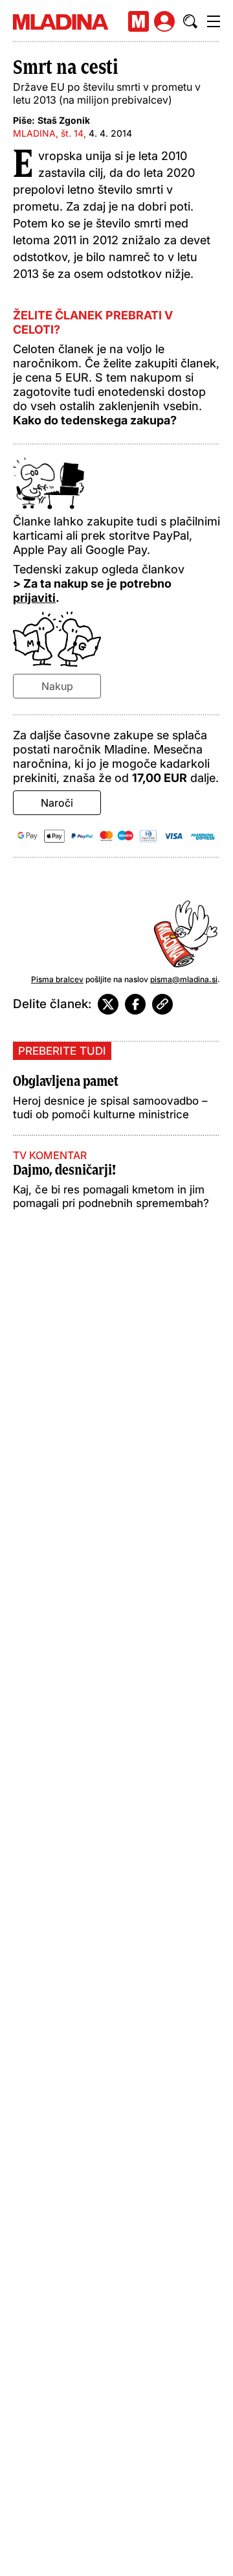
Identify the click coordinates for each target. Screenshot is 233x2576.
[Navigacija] (214, 21)
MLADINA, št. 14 (48, 133)
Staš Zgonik (64, 120)
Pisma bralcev (57, 979)
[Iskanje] (190, 21)
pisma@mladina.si (184, 979)
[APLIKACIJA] (139, 21)
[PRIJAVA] (164, 21)
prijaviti (34, 598)
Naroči (57, 803)
